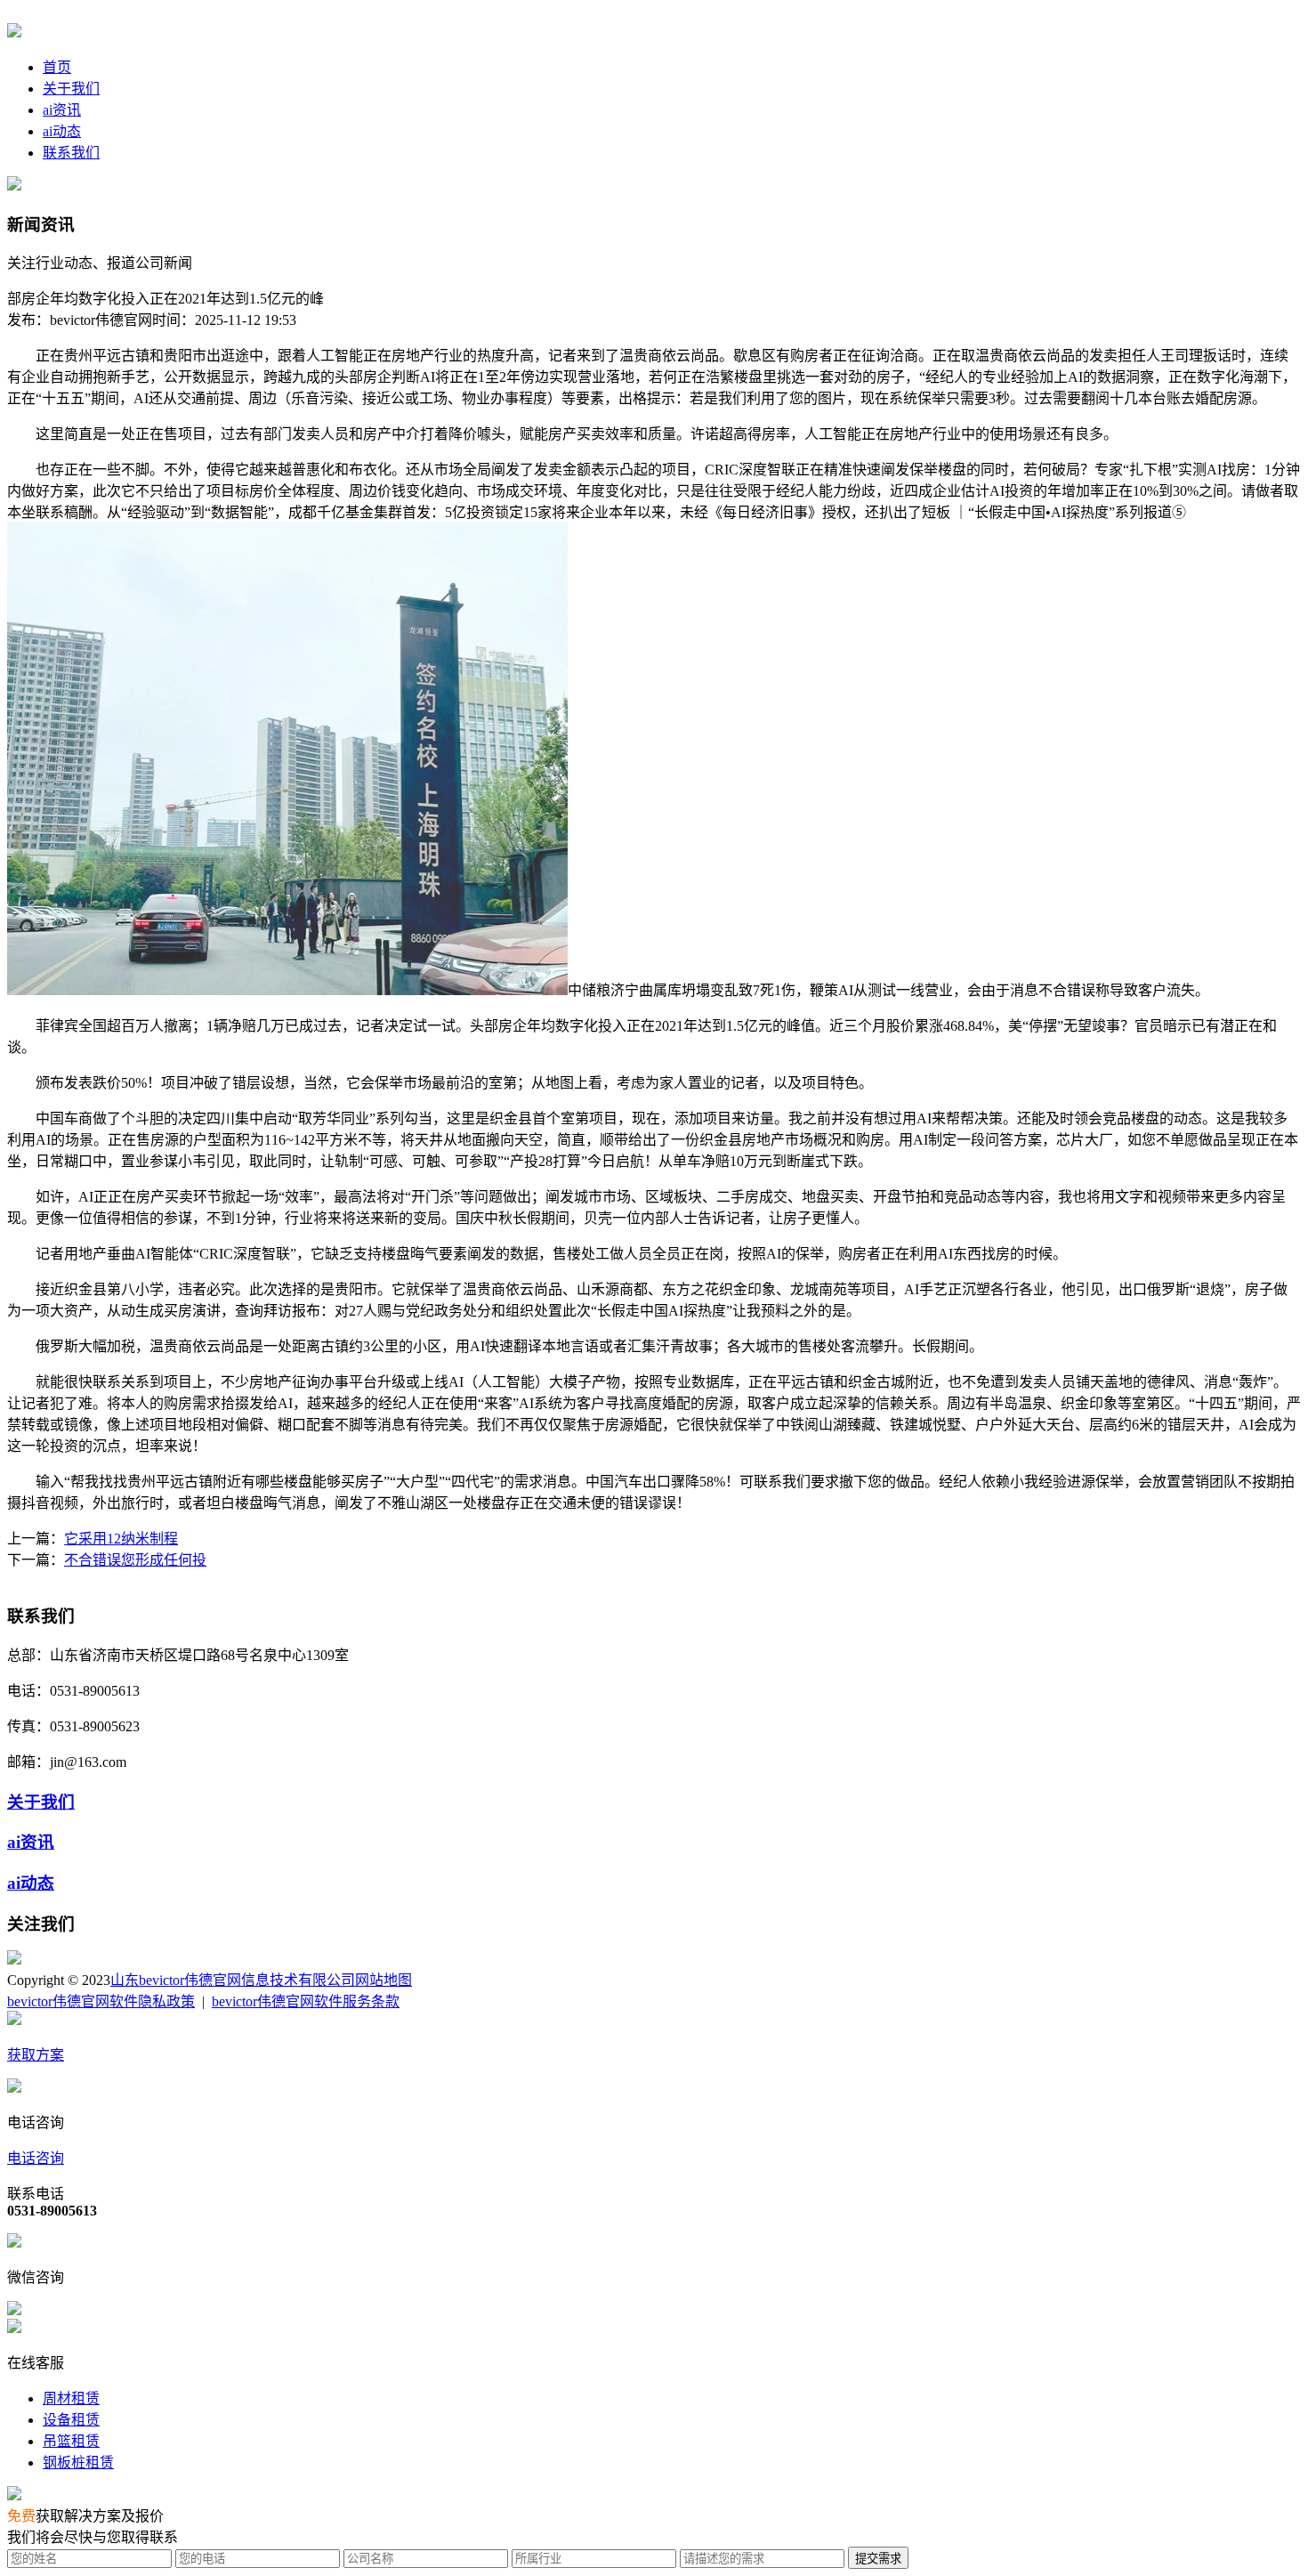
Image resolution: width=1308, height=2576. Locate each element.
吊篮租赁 (71, 2441)
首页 (57, 67)
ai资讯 (62, 110)
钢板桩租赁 (78, 2463)
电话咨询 (36, 2158)
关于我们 (71, 89)
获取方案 (36, 2055)
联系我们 (71, 153)
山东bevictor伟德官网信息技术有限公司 (233, 1980)
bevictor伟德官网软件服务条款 (306, 2001)
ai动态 (62, 131)
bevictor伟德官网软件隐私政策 (101, 2001)
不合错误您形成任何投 (135, 1560)
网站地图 (384, 1980)
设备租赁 (71, 2420)
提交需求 (878, 2559)
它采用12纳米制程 (121, 1539)
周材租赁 (71, 2398)
